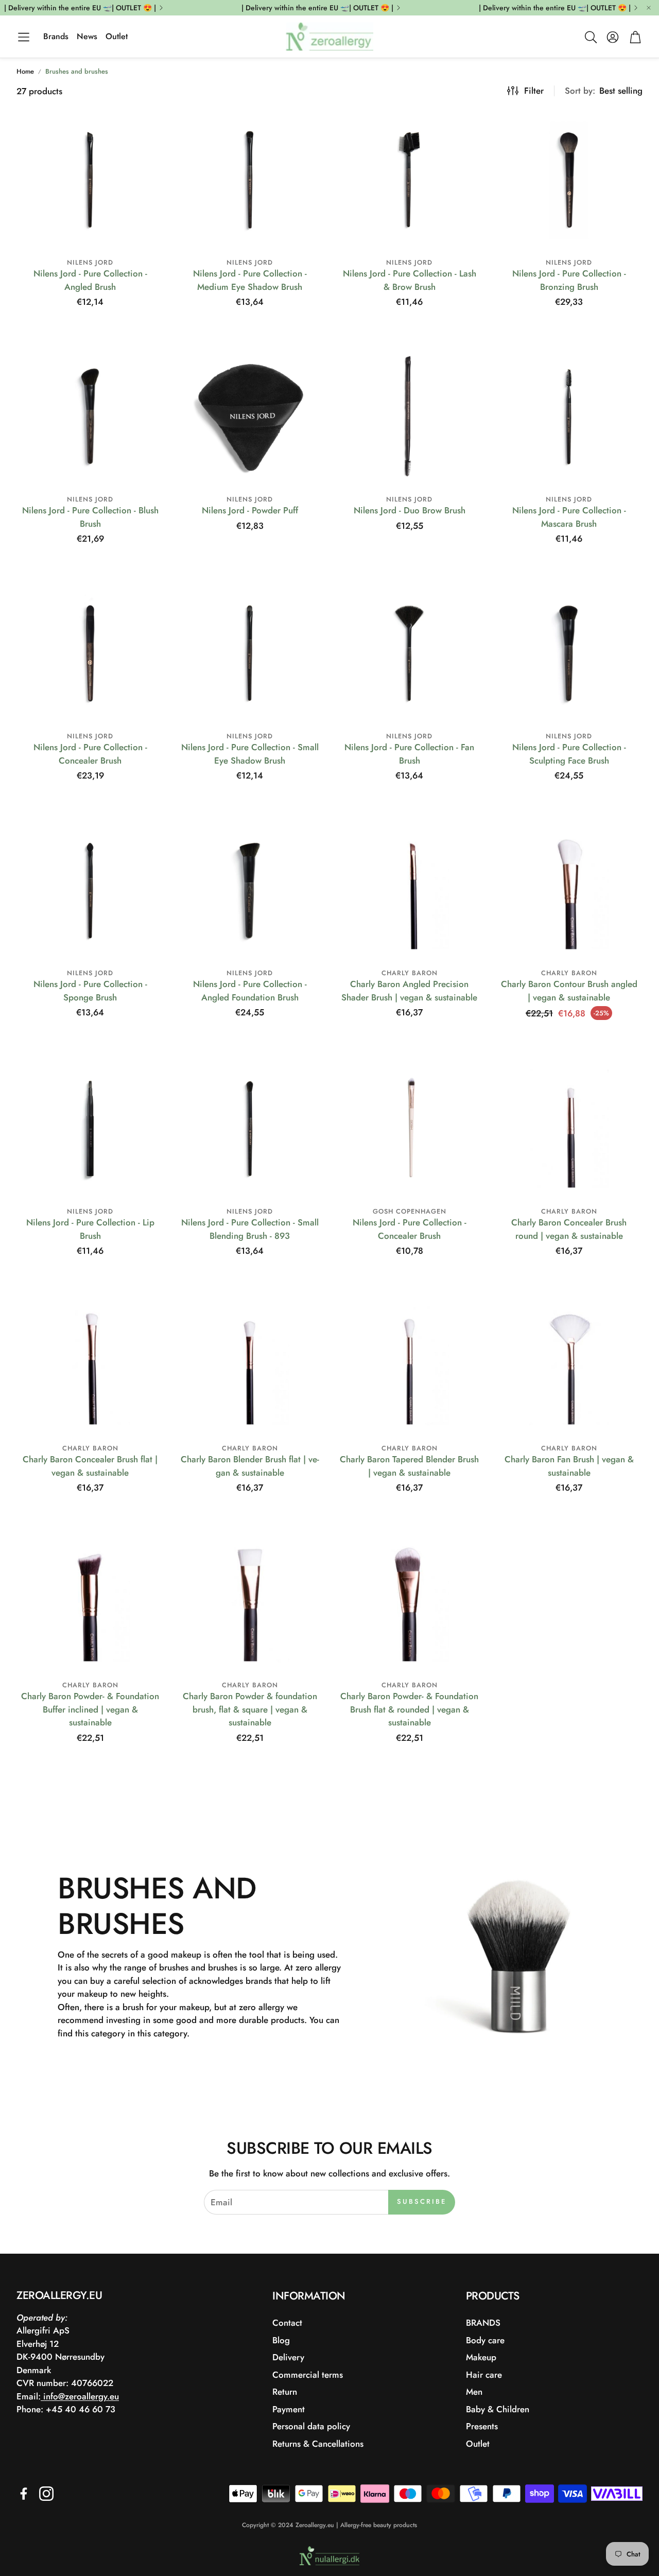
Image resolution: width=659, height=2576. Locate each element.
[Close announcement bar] (649, 8)
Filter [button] (534, 91)
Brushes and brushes (77, 71)
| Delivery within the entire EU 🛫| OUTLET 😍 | (80, 8)
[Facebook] (24, 2494)
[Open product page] (90, 180)
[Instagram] (46, 2494)
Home (25, 71)
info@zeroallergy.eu (80, 2396)
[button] (24, 37)
